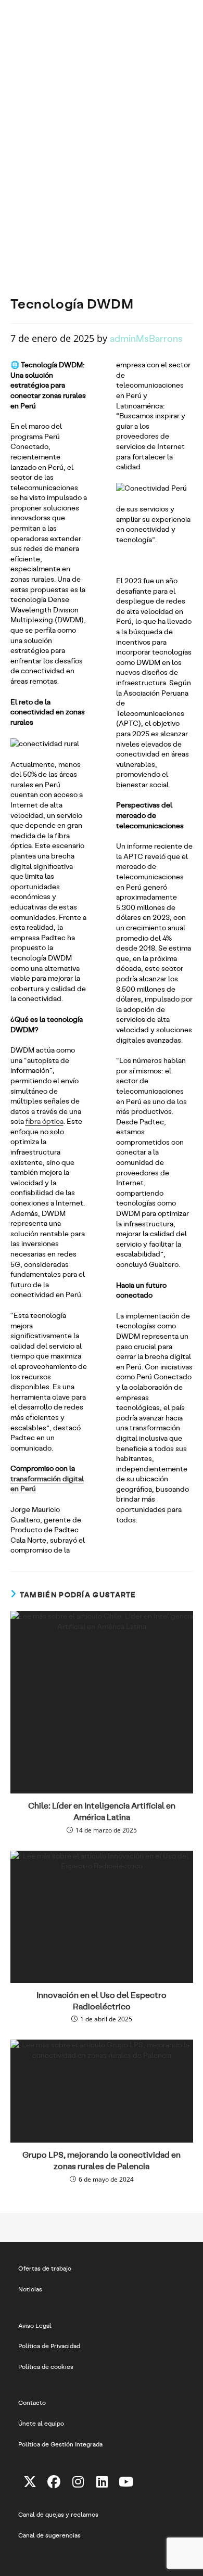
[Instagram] (78, 2481)
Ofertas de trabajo (45, 2268)
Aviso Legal (35, 2325)
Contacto (32, 2402)
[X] (30, 2481)
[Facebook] (54, 2481)
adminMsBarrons (146, 338)
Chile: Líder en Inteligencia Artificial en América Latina (102, 1811)
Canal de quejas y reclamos (58, 2514)
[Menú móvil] (187, 13)
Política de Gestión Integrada (60, 2444)
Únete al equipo (41, 2423)
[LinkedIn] (102, 2481)
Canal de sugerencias (49, 2535)
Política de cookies (46, 2366)
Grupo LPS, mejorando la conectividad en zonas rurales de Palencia (102, 2160)
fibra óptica (45, 1121)
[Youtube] (126, 2481)
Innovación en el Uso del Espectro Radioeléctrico (102, 2000)
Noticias (30, 2289)
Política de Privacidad (49, 2346)
